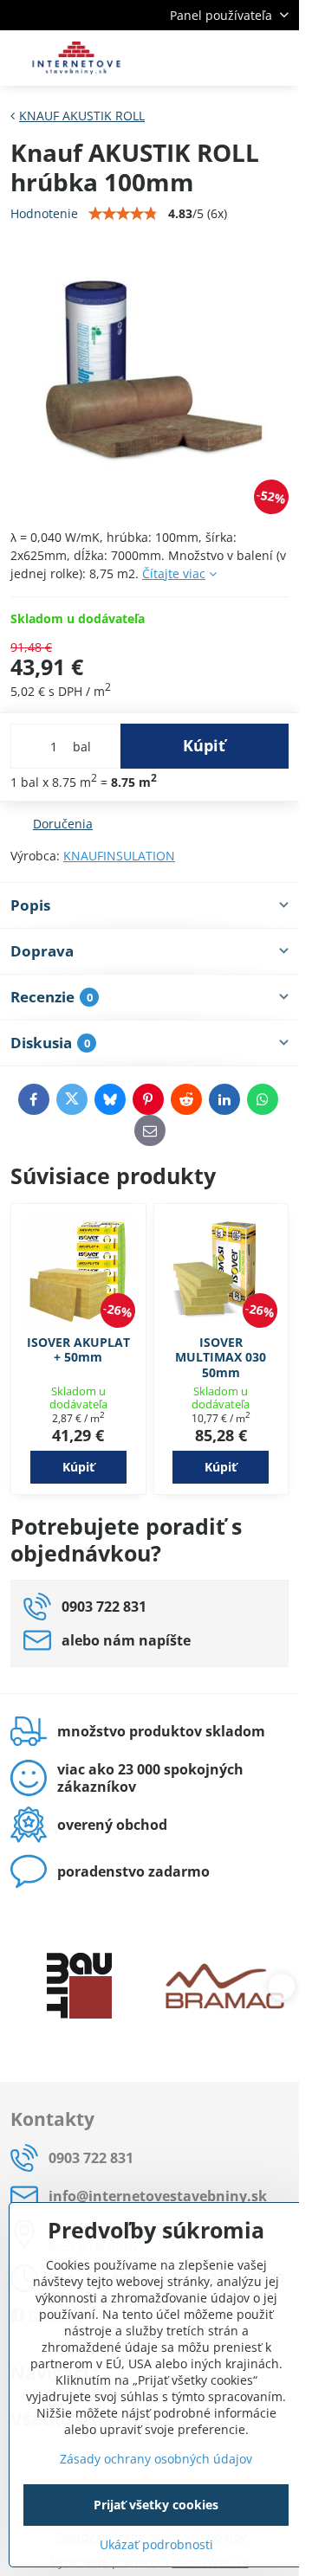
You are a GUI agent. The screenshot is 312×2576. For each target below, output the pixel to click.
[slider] (123, 214)
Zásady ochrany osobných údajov (156, 2459)
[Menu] (278, 58)
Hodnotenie (44, 213)
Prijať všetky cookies (156, 2505)
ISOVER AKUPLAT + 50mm (78, 1350)
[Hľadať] (195, 58)
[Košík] (237, 58)
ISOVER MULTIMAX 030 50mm (221, 1357)
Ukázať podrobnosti (156, 2544)
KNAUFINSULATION (119, 856)
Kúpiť (204, 745)
